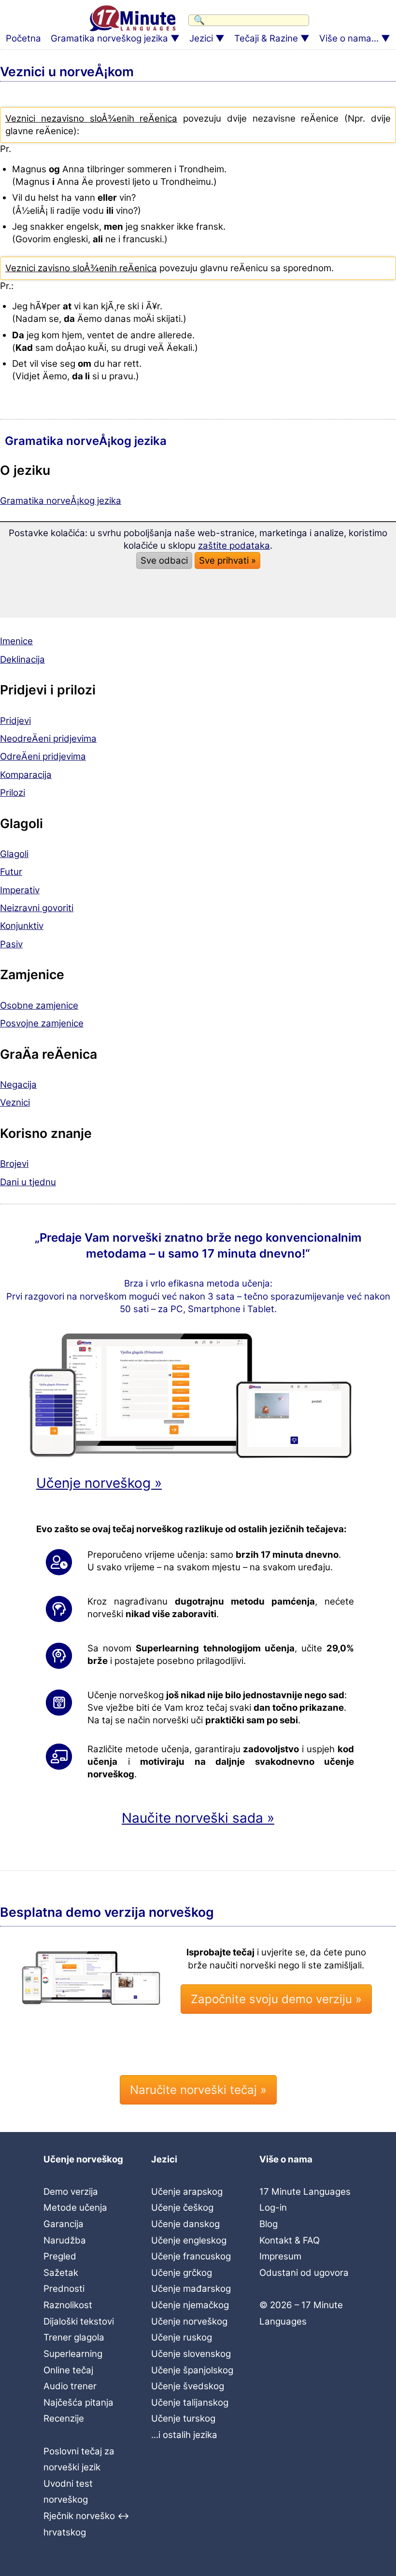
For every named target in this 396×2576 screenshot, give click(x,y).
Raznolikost (68, 2305)
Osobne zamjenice (39, 1005)
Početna (23, 38)
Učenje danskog (185, 2224)
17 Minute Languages (305, 2192)
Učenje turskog (183, 2418)
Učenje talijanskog (190, 2403)
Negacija (18, 1085)
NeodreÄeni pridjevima (48, 739)
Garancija (64, 2224)
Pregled (60, 2256)
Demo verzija (71, 2192)
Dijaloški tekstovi (79, 2321)
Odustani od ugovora (304, 2273)
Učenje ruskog (182, 2337)
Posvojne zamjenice (42, 1023)
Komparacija (26, 775)
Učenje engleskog (189, 2240)
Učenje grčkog (182, 2273)
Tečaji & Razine (266, 38)
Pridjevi (15, 721)
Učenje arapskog (187, 2192)
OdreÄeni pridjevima (43, 756)
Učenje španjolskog (192, 2370)
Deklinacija (22, 659)
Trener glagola (74, 2337)
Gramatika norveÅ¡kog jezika (61, 501)
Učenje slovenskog (191, 2354)
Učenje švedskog (188, 2386)
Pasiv (11, 944)
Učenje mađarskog (191, 2289)
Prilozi (13, 793)
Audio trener (70, 2386)
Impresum (280, 2256)
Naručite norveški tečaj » (198, 2090)
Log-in (273, 2208)
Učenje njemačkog (190, 2305)
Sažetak (61, 2273)
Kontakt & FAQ (290, 2240)
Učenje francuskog (191, 2256)
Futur (11, 872)
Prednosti (64, 2289)
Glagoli (14, 854)
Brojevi (14, 1164)
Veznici (15, 1102)
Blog (269, 2224)
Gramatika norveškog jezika (109, 38)
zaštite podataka (234, 546)
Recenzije (64, 2418)
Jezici (201, 38)
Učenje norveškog (189, 2321)
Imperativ (20, 890)
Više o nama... (349, 38)
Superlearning (73, 2354)
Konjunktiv (22, 926)
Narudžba (65, 2240)
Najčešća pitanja (78, 2403)
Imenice (16, 641)
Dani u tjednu (28, 1182)
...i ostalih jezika (184, 2435)
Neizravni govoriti (37, 908)
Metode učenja (75, 2208)
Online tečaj (68, 2370)
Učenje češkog (182, 2208)
